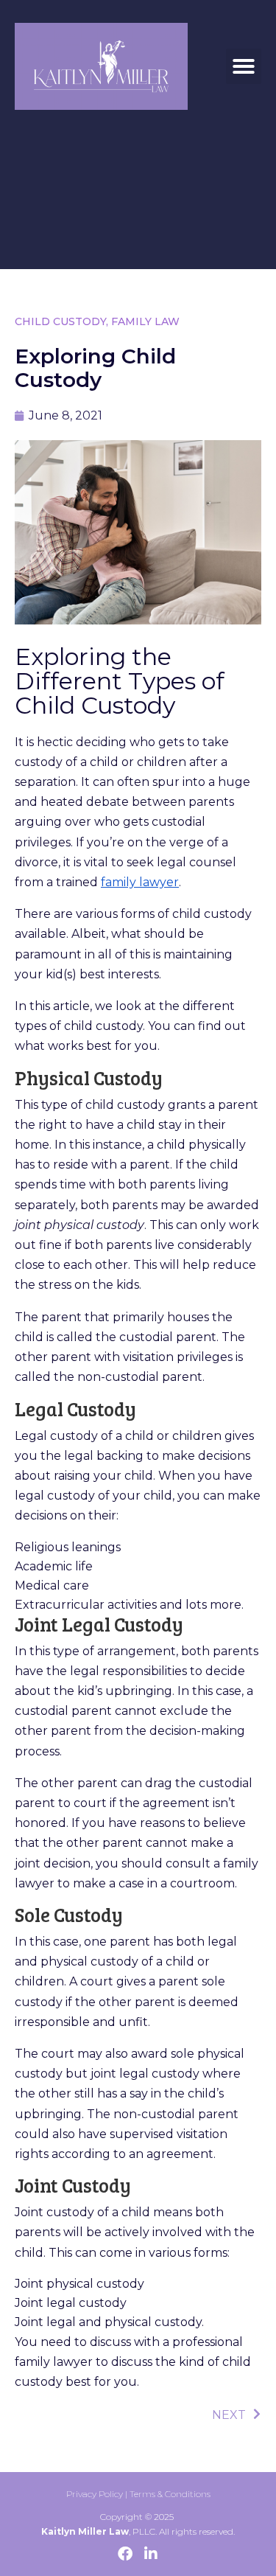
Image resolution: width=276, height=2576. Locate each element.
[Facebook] (125, 2554)
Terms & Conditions (170, 2494)
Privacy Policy (95, 2494)
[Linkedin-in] (151, 2554)
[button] (244, 66)
